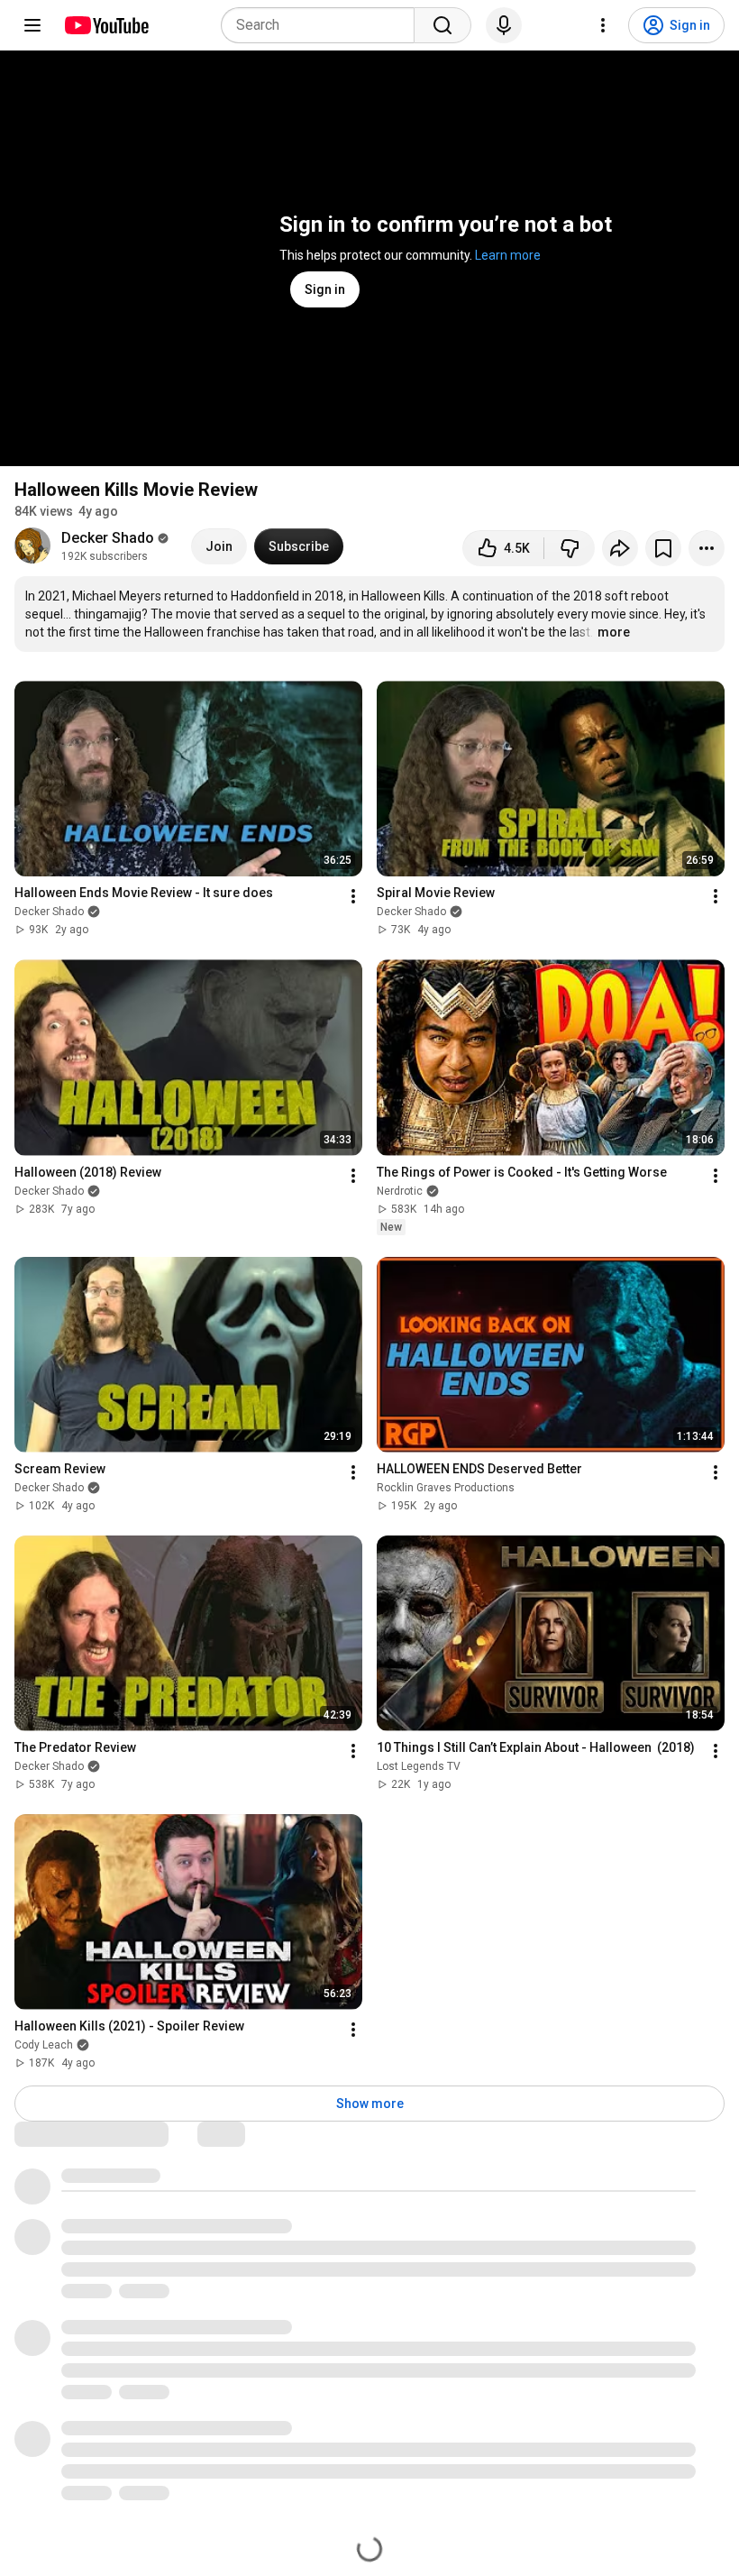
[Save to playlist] (663, 548)
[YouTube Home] (106, 25)
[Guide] (32, 25)
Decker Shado (108, 538)
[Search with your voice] (504, 25)
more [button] (614, 632)
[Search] (442, 25)
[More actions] (707, 548)
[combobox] (323, 25)
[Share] (620, 548)
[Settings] (603, 25)
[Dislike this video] (570, 548)
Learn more (508, 255)
